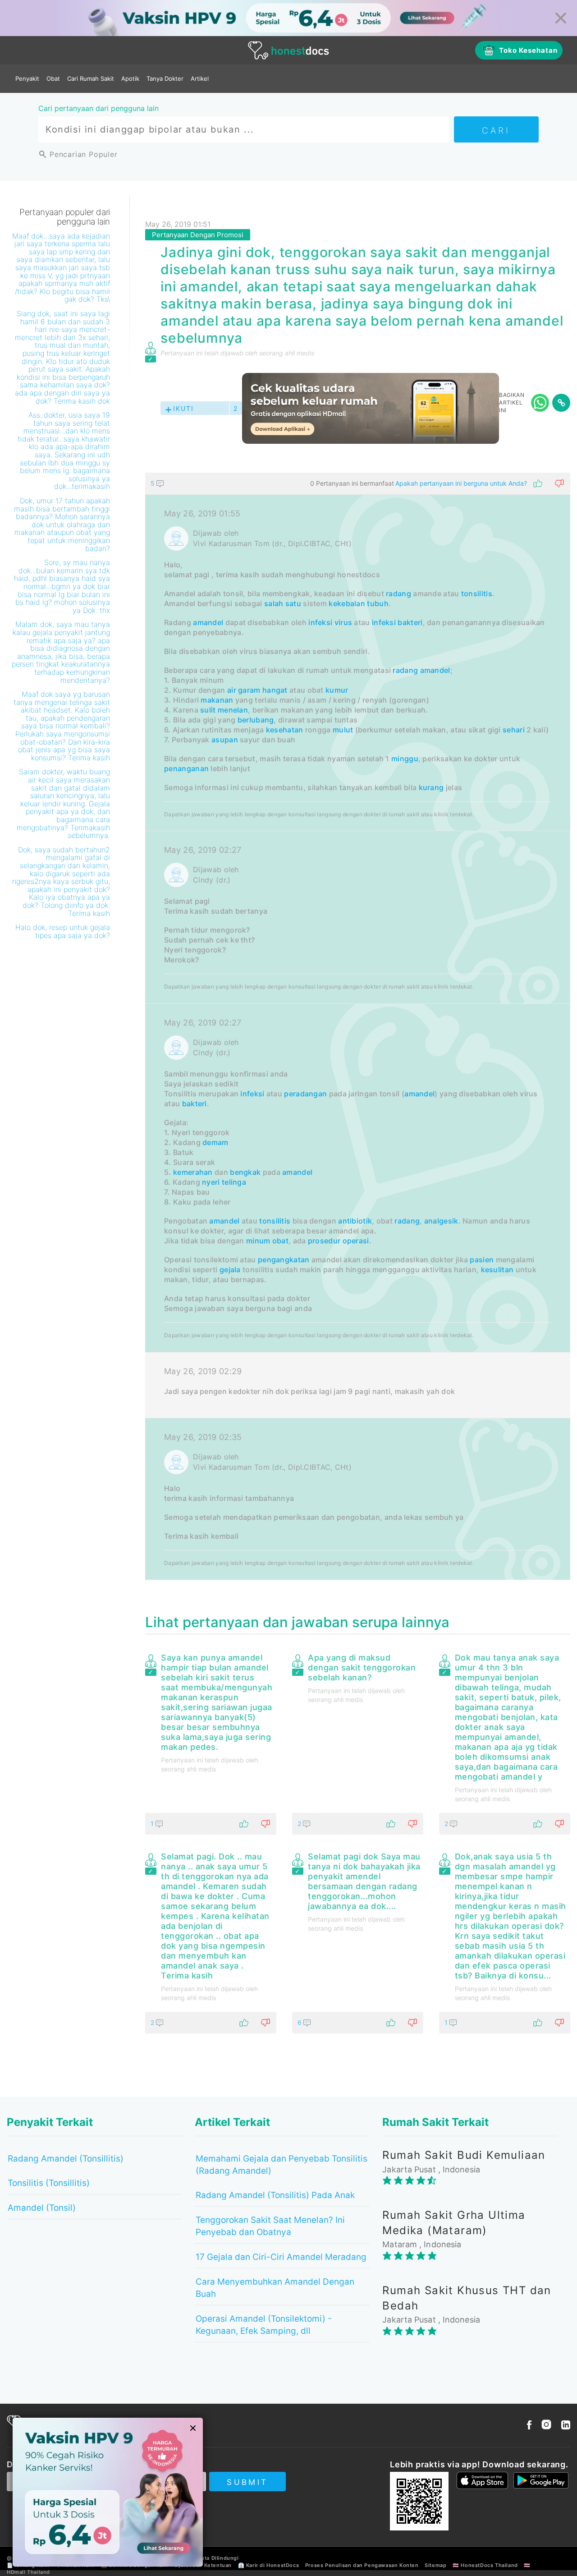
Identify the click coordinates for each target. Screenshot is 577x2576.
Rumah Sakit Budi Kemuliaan (464, 2155)
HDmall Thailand (28, 2572)
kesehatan (285, 730)
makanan (217, 700)
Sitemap (435, 2565)
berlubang (256, 720)
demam (215, 1142)
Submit (247, 2482)
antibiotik (355, 1221)
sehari (514, 730)
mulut (343, 730)
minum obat (267, 1241)
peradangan (305, 1094)
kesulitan (497, 1270)
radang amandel (421, 670)
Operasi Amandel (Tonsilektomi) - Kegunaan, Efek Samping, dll (264, 2325)
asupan (225, 740)
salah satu (283, 603)
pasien (482, 1260)
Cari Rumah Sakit (91, 78)
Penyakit (27, 78)
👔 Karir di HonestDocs (269, 2565)
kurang (431, 787)
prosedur (324, 1241)
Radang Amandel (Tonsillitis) (66, 2159)
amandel (208, 622)
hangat (275, 690)
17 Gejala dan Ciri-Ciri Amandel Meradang (281, 2257)
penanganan (186, 768)
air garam (244, 690)
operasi (356, 1241)
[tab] (358, 1026)
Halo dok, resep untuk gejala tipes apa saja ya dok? (63, 931)
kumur (337, 690)
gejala (230, 1270)
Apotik (130, 78)
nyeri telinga (224, 1182)
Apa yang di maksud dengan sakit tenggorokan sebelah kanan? (362, 1667)
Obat (53, 78)
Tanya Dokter (165, 78)
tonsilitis (477, 593)
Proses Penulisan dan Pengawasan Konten (362, 2565)
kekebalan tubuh (359, 603)
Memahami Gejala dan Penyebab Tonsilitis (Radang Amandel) (282, 2165)
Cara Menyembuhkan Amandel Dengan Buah (275, 2288)
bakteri (410, 622)
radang (398, 593)
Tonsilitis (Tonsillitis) (49, 2183)
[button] (358, 483)
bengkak (245, 1172)
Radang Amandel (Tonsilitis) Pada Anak (275, 2195)
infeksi (384, 622)
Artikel (200, 78)
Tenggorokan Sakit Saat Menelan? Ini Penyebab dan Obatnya (270, 2226)
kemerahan (193, 1172)
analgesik (441, 1221)
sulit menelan (224, 710)
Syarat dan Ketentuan (203, 2565)
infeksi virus (330, 622)
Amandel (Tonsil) (42, 2208)
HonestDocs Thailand (489, 2565)
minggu (405, 759)
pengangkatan (284, 1260)
